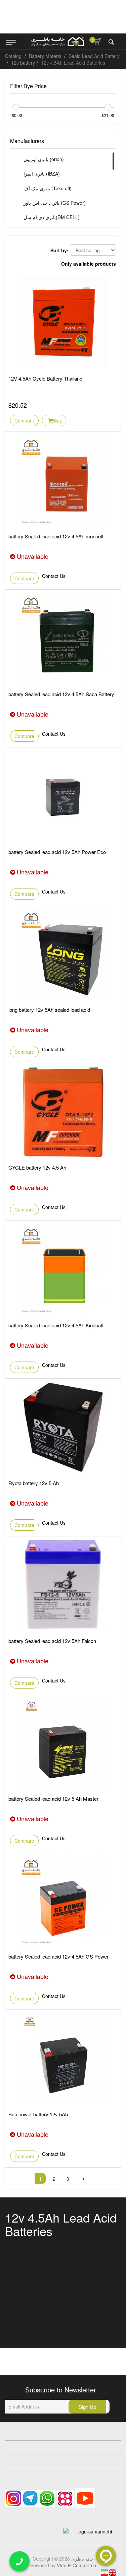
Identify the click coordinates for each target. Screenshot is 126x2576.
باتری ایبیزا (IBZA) (41, 174)
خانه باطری (82, 2559)
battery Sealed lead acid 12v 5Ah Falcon (52, 1641)
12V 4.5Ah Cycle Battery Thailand (45, 378)
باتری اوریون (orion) (43, 159)
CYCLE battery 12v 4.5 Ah (37, 1167)
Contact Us (54, 576)
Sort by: (59, 250)
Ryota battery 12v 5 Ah (34, 1483)
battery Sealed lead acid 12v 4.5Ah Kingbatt (56, 1325)
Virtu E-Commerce (76, 2565)
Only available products (89, 264)
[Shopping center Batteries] (58, 42)
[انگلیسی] (113, 2572)
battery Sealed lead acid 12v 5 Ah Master (53, 1799)
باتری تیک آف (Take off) (47, 188)
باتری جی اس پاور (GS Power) (54, 203)
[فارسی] (105, 2572)
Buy (58, 420)
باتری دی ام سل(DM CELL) (51, 217)
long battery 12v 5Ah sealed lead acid (49, 1010)
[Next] (84, 2178)
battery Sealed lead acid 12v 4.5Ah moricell (56, 536)
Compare (24, 420)
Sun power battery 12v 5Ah (38, 2114)
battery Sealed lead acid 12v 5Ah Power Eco (57, 852)
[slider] (16, 107)
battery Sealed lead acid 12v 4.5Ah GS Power (58, 1956)
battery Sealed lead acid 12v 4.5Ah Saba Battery (61, 694)
